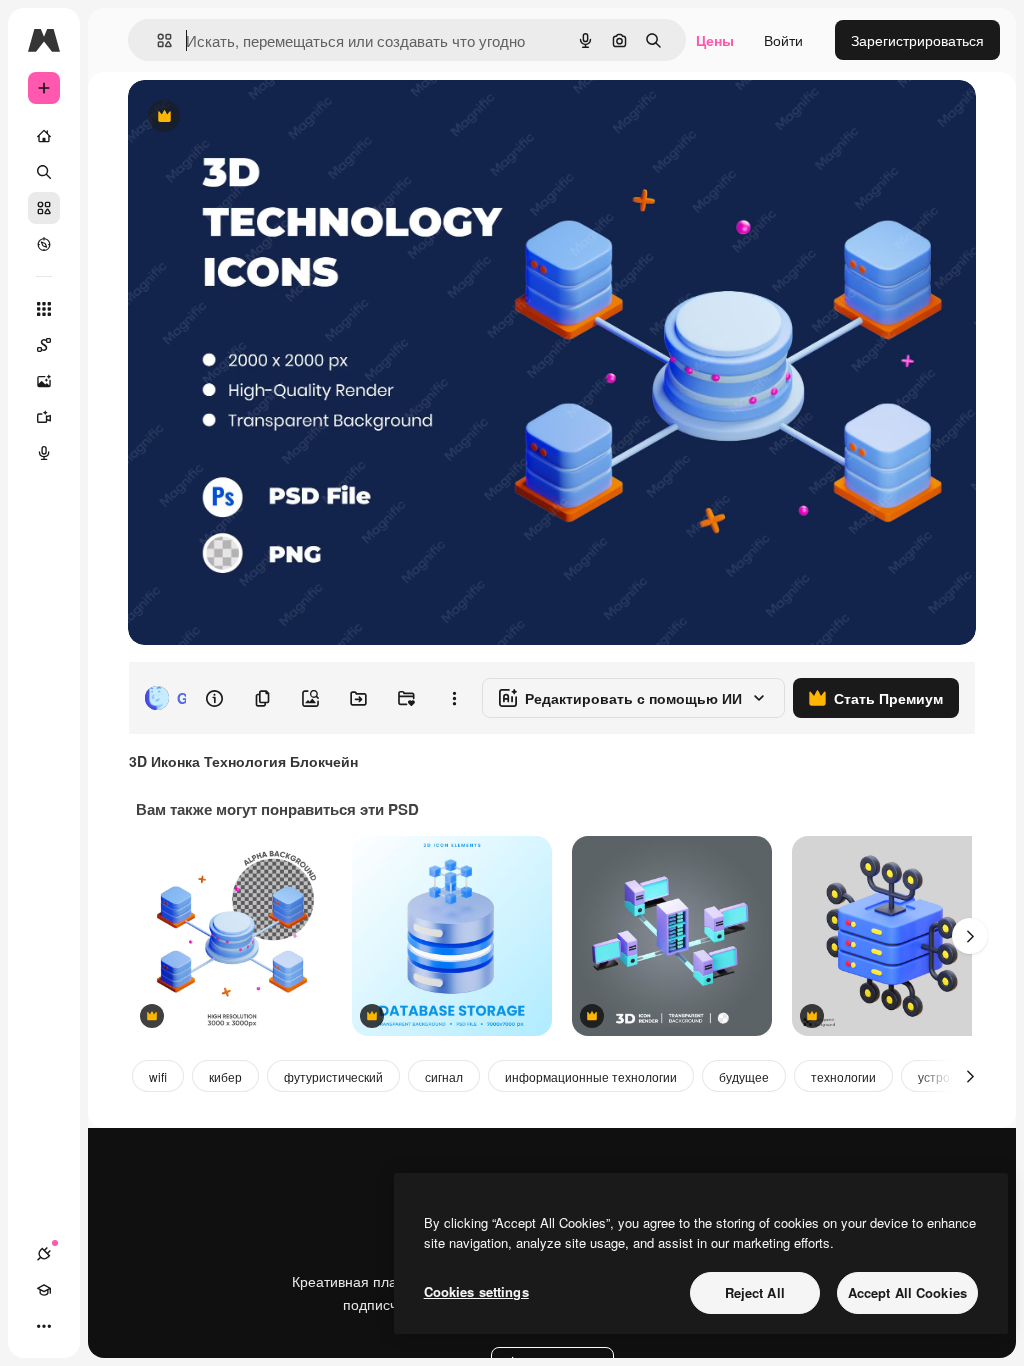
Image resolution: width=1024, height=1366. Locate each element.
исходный (262, 117)
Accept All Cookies (907, 1292)
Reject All (755, 1292)
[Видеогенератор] (44, 417)
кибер (225, 1076)
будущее (744, 1076)
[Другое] (44, 1326)
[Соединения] (44, 1254)
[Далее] (970, 936)
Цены (715, 40)
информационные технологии (591, 1076)
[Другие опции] (454, 698)
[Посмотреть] (44, 244)
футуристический (333, 1076)
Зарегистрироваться (917, 40)
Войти (783, 40)
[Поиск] (44, 172)
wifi (158, 1076)
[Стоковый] (44, 208)
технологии (843, 1076)
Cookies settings (476, 1291)
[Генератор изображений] (44, 381)
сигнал (444, 1076)
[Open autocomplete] (156, 40)
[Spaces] (44, 345)
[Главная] (44, 136)
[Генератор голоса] (44, 453)
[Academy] (44, 1290)
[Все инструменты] (44, 309)
